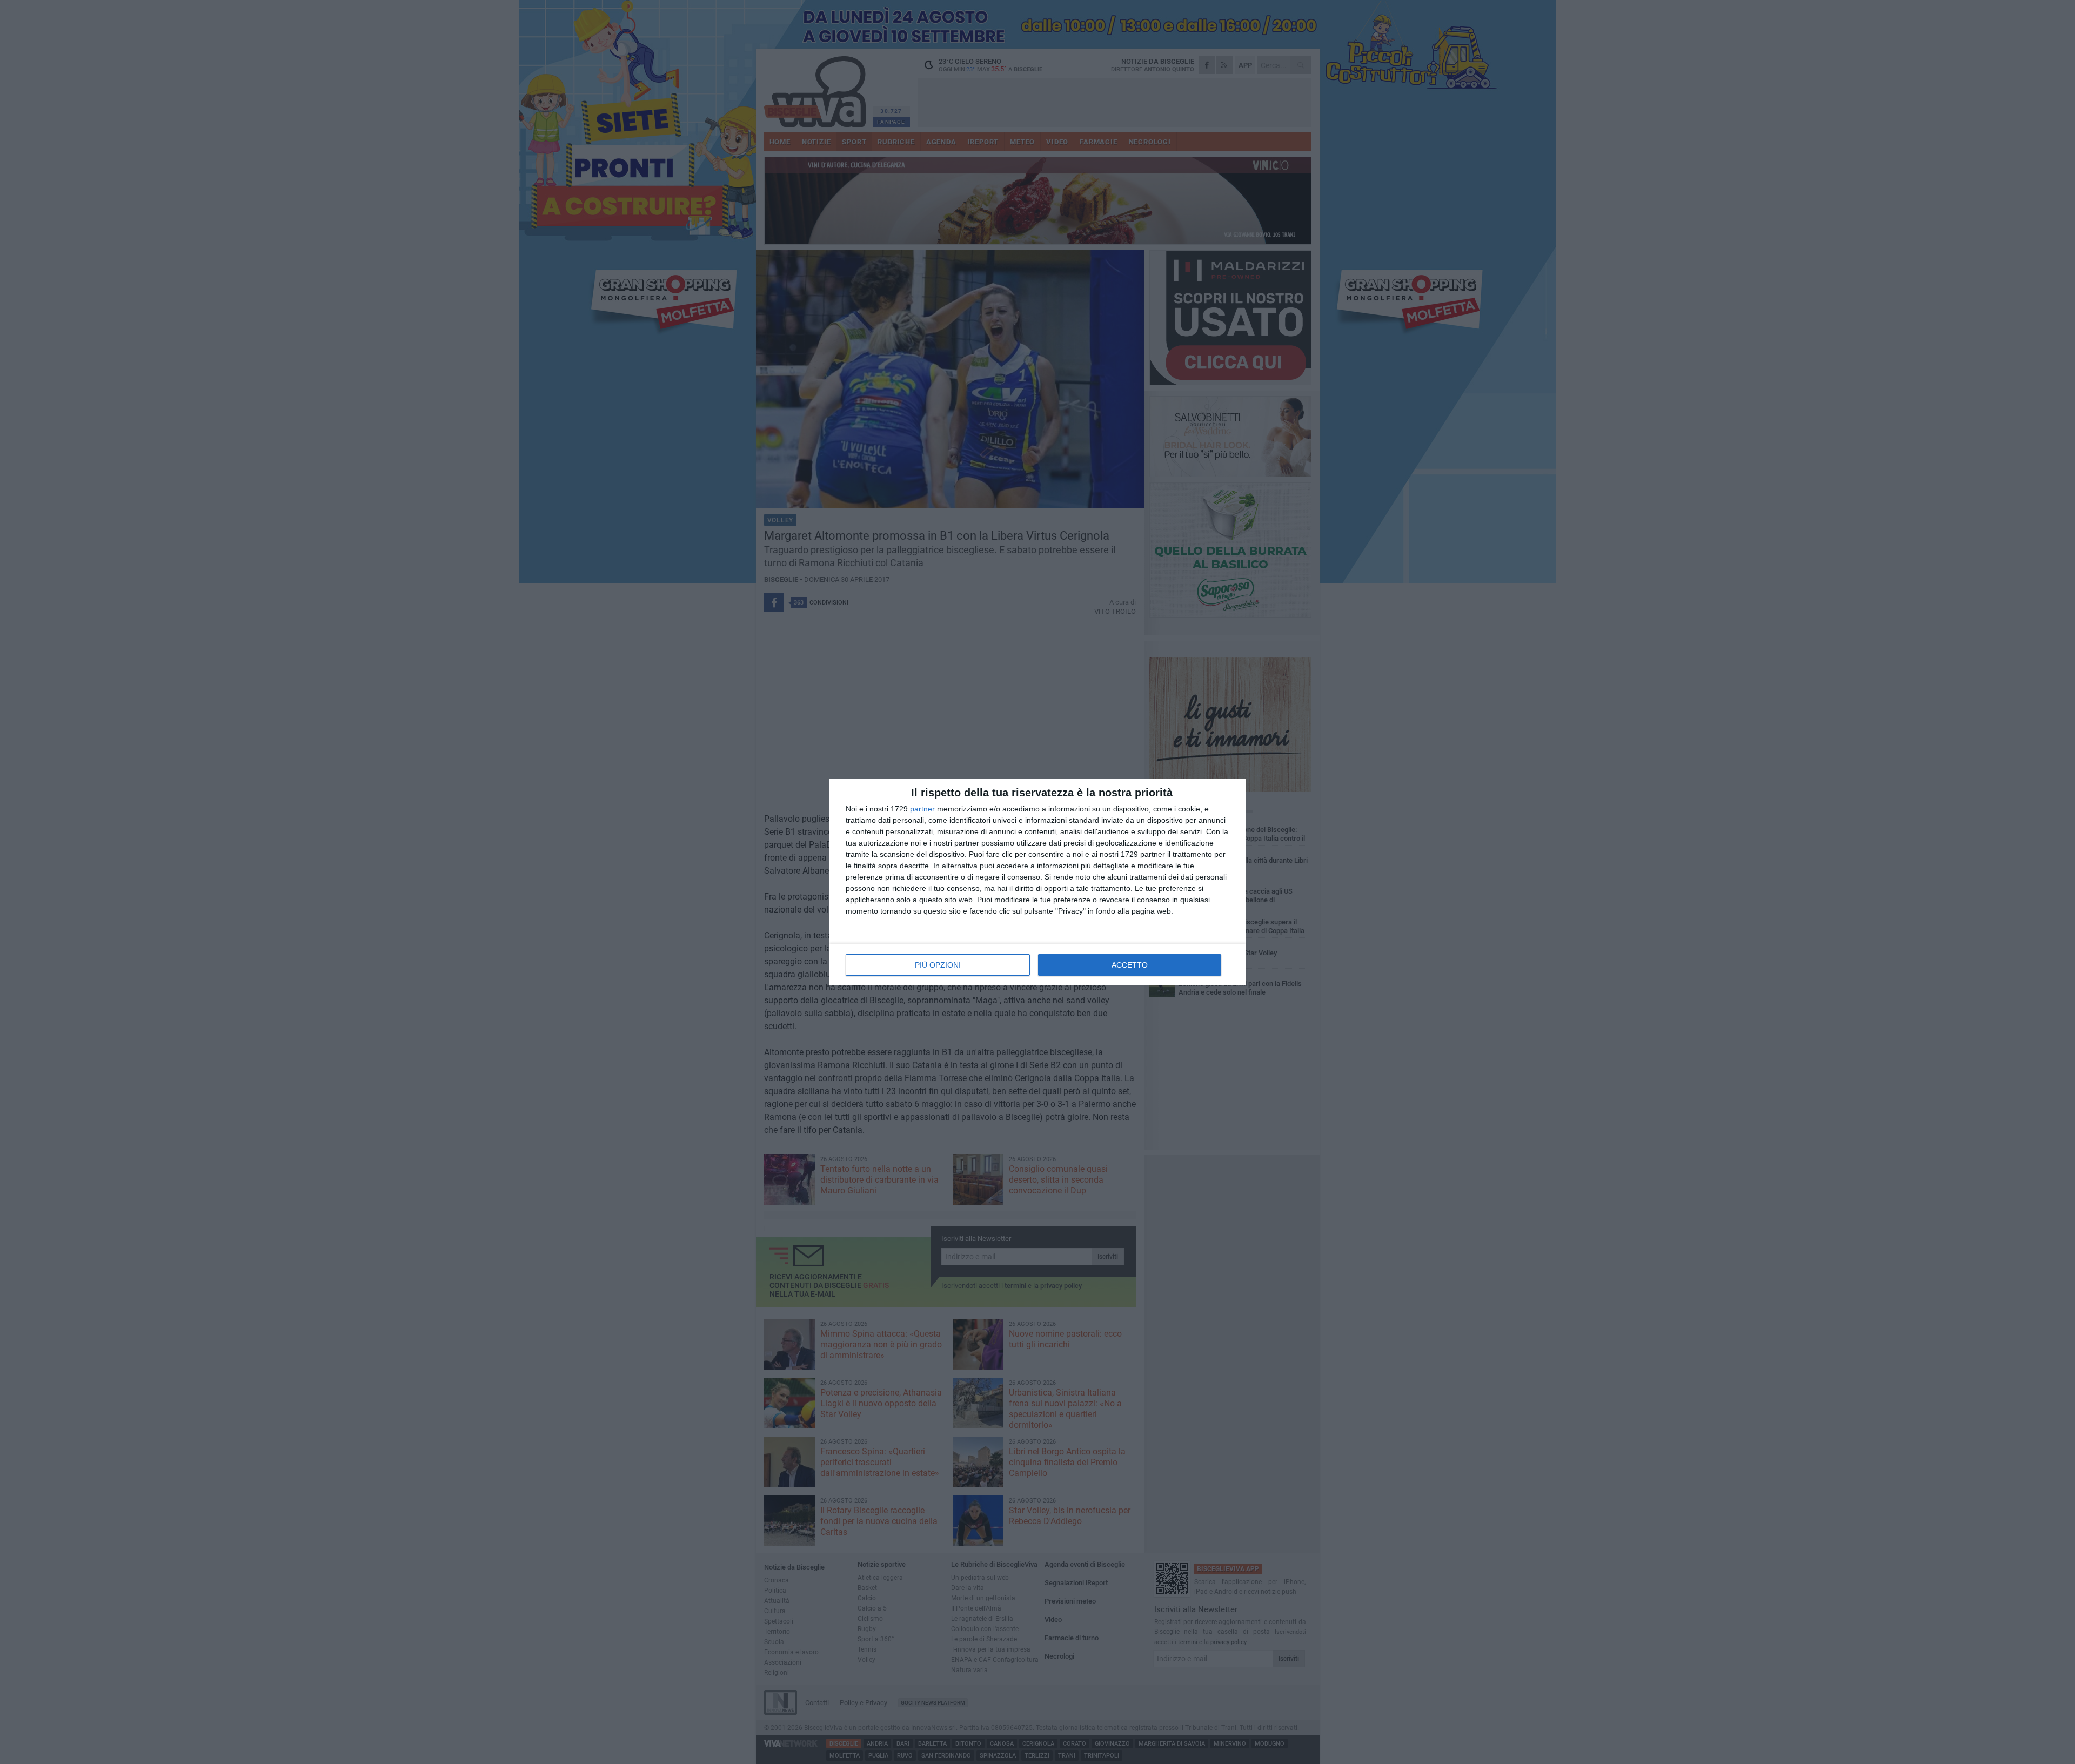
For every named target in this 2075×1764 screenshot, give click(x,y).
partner (922, 809)
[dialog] (1037, 882)
